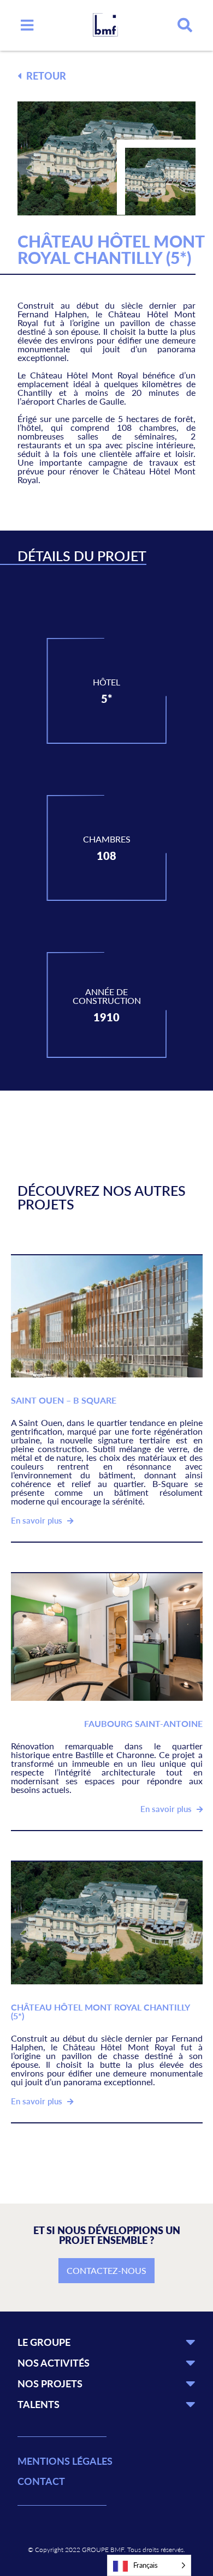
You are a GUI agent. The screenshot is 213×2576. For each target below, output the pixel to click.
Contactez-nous (106, 2270)
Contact (41, 2481)
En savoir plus (38, 1520)
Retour (45, 76)
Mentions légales (65, 2461)
